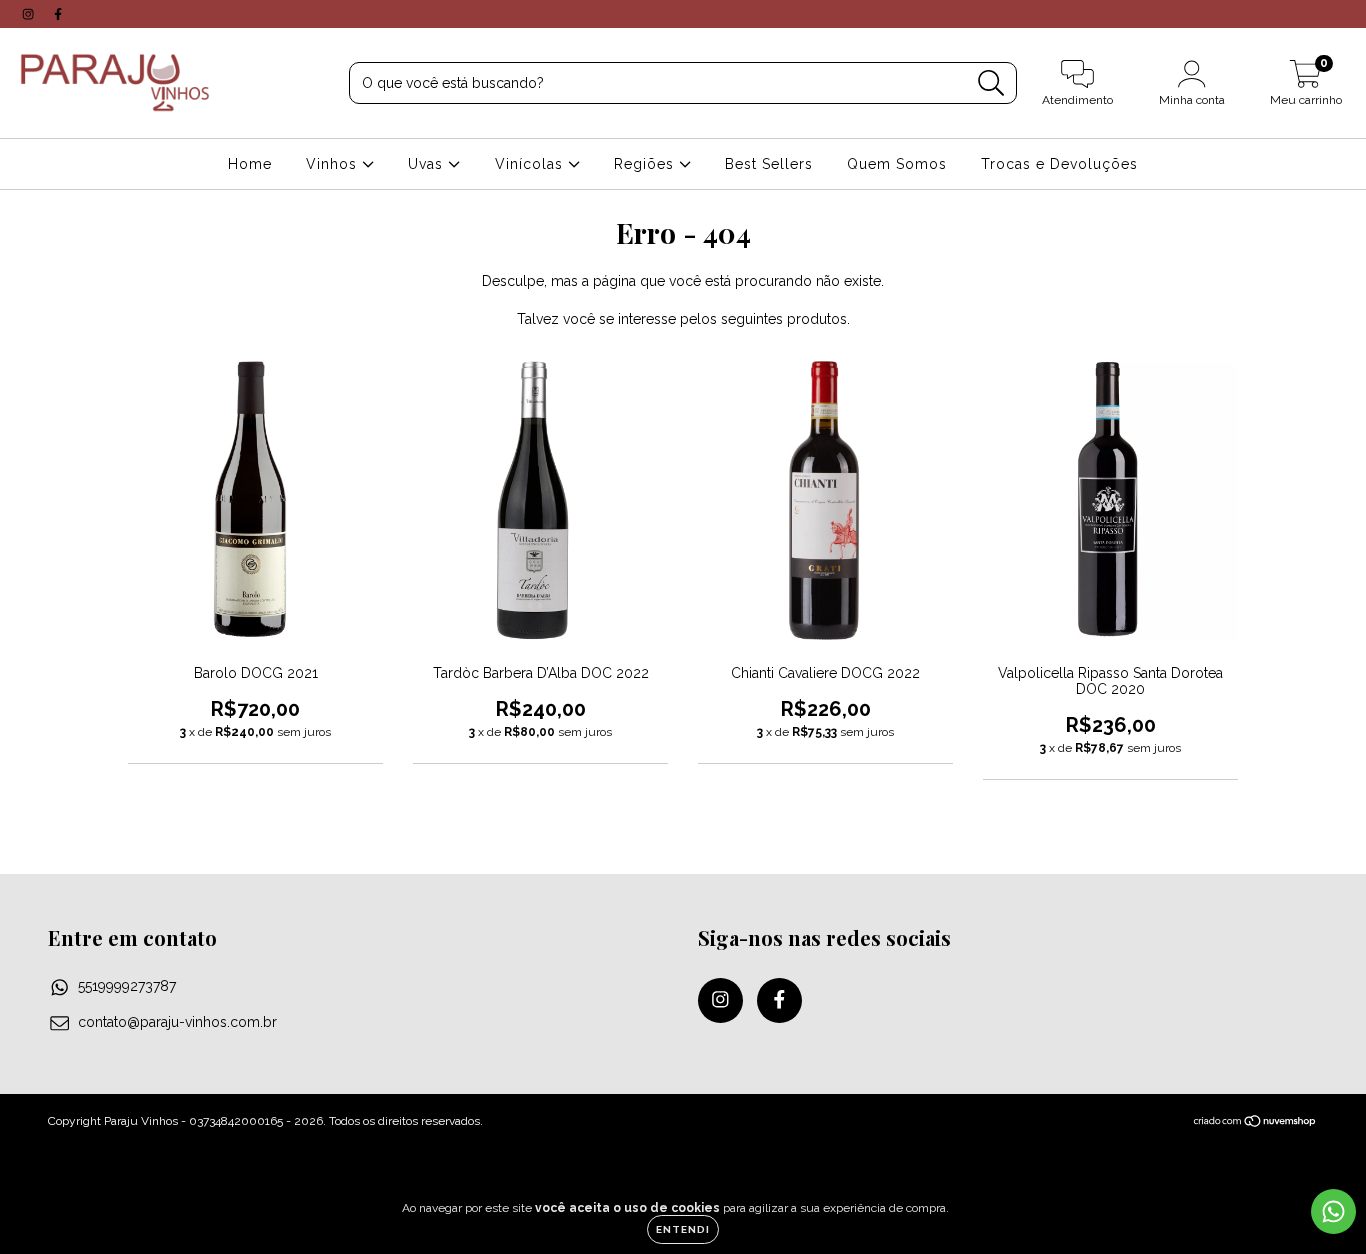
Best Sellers (769, 164)
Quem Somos (897, 164)
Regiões (646, 164)
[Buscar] (991, 83)
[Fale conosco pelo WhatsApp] (1333, 1211)
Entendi (683, 1229)
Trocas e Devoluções (1059, 164)
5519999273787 (127, 986)
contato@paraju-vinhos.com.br (177, 1022)
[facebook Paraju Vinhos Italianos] (58, 14)
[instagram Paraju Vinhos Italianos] (30, 14)
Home (250, 164)
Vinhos (334, 164)
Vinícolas (531, 164)
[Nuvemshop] (1255, 1124)
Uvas (428, 164)
